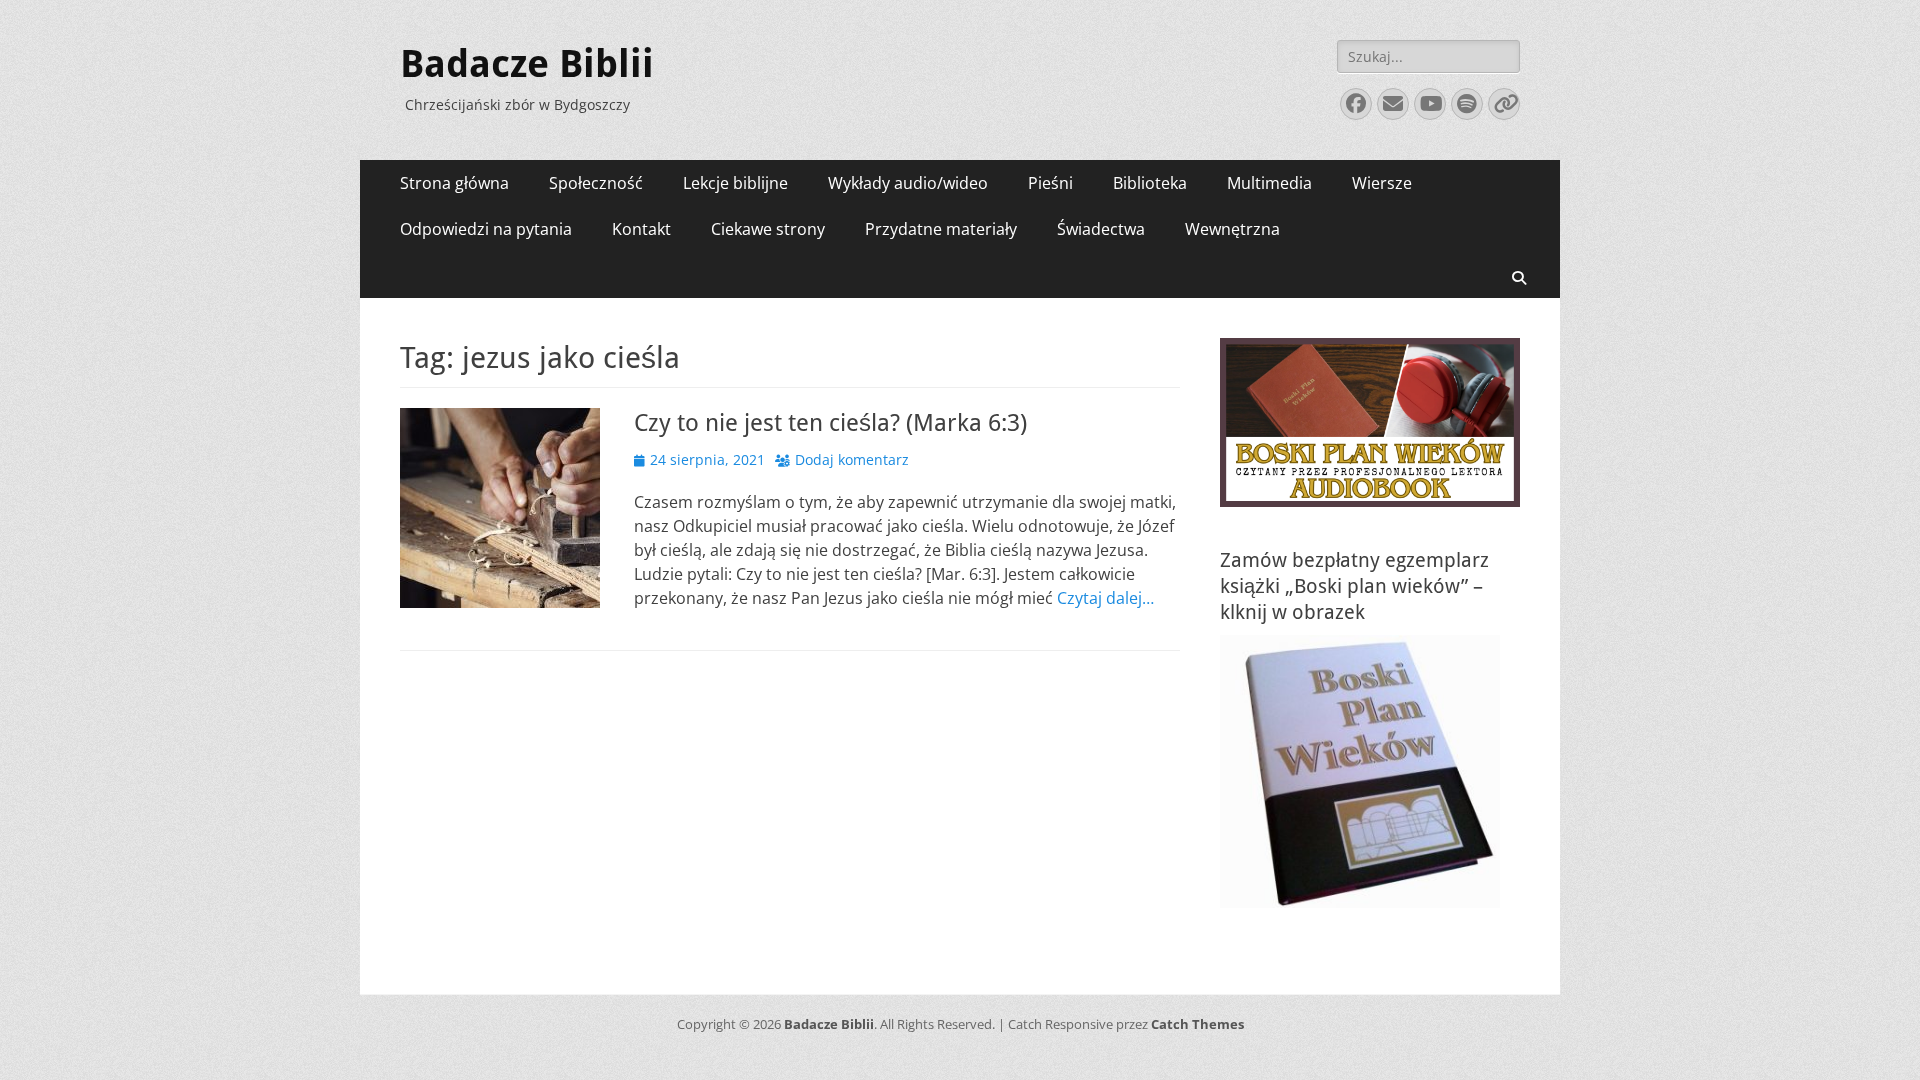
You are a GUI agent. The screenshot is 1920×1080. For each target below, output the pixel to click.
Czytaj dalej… (1105, 598)
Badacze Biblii (527, 64)
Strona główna (454, 183)
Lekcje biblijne (735, 183)
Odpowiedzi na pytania (486, 229)
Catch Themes (1197, 1024)
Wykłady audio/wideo (908, 183)
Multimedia (1269, 183)
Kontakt (641, 229)
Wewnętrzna (1232, 229)
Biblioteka (1150, 183)
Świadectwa (1101, 229)
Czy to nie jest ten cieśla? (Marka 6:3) (830, 423)
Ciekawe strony (768, 229)
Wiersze (1382, 183)
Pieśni (1050, 183)
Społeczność (596, 183)
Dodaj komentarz (852, 459)
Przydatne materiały (941, 229)
